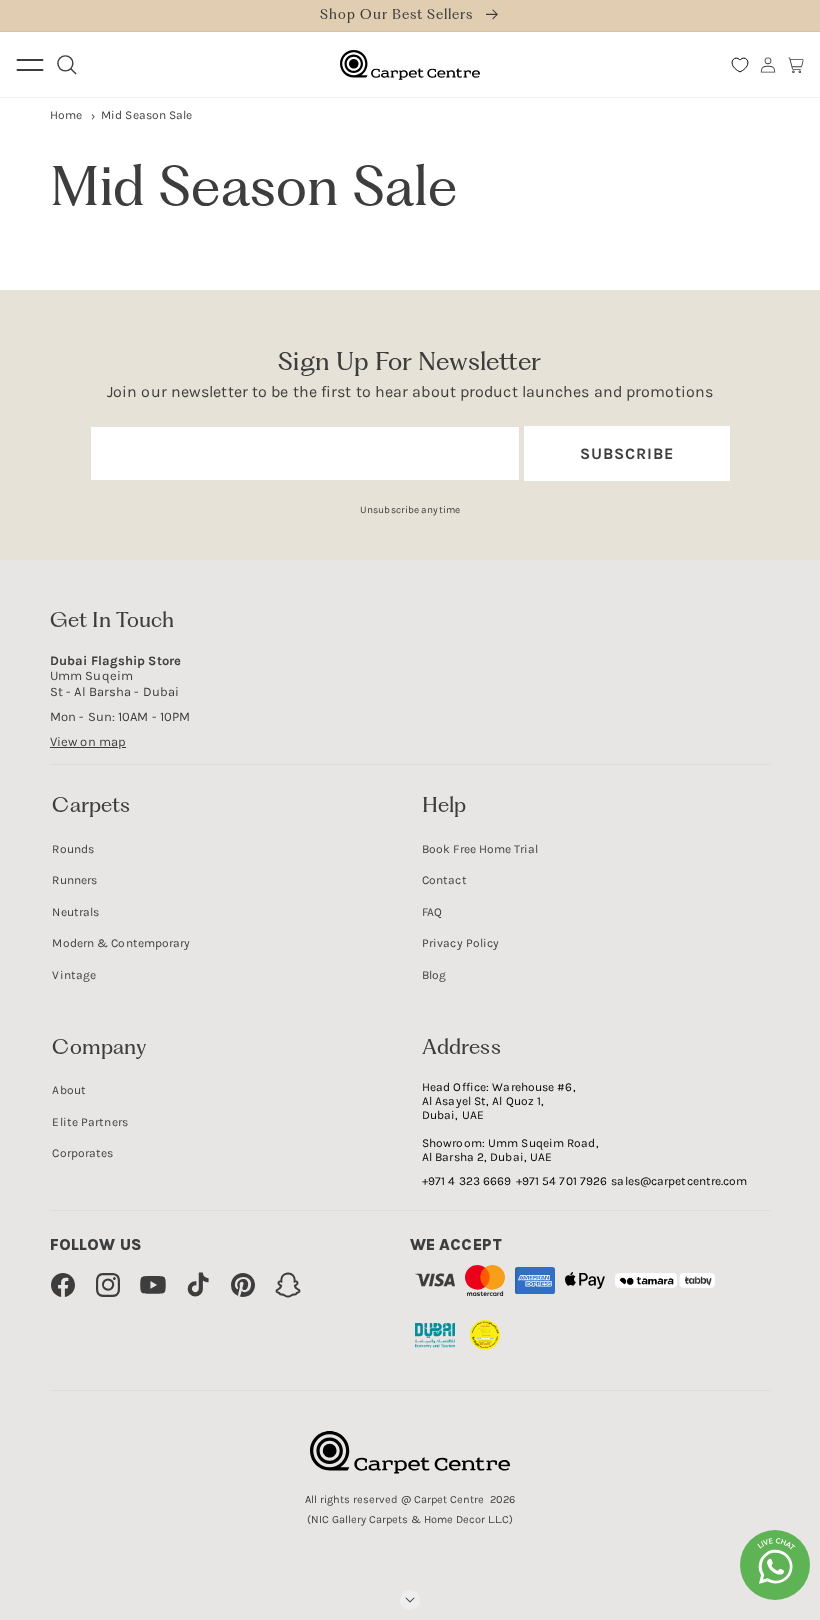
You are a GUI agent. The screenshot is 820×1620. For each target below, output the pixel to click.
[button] (796, 65)
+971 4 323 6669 (467, 1181)
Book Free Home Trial (480, 849)
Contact (444, 880)
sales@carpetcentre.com (679, 1181)
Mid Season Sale (147, 115)
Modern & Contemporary (121, 943)
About (69, 1090)
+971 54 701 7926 (562, 1181)
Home (66, 115)
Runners (74, 880)
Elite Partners (89, 1122)
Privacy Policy (460, 943)
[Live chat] (775, 1565)
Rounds (73, 849)
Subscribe (627, 453)
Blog (434, 975)
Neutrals (75, 912)
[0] (740, 65)
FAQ (432, 912)
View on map (88, 741)
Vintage (74, 975)
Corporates (82, 1153)
